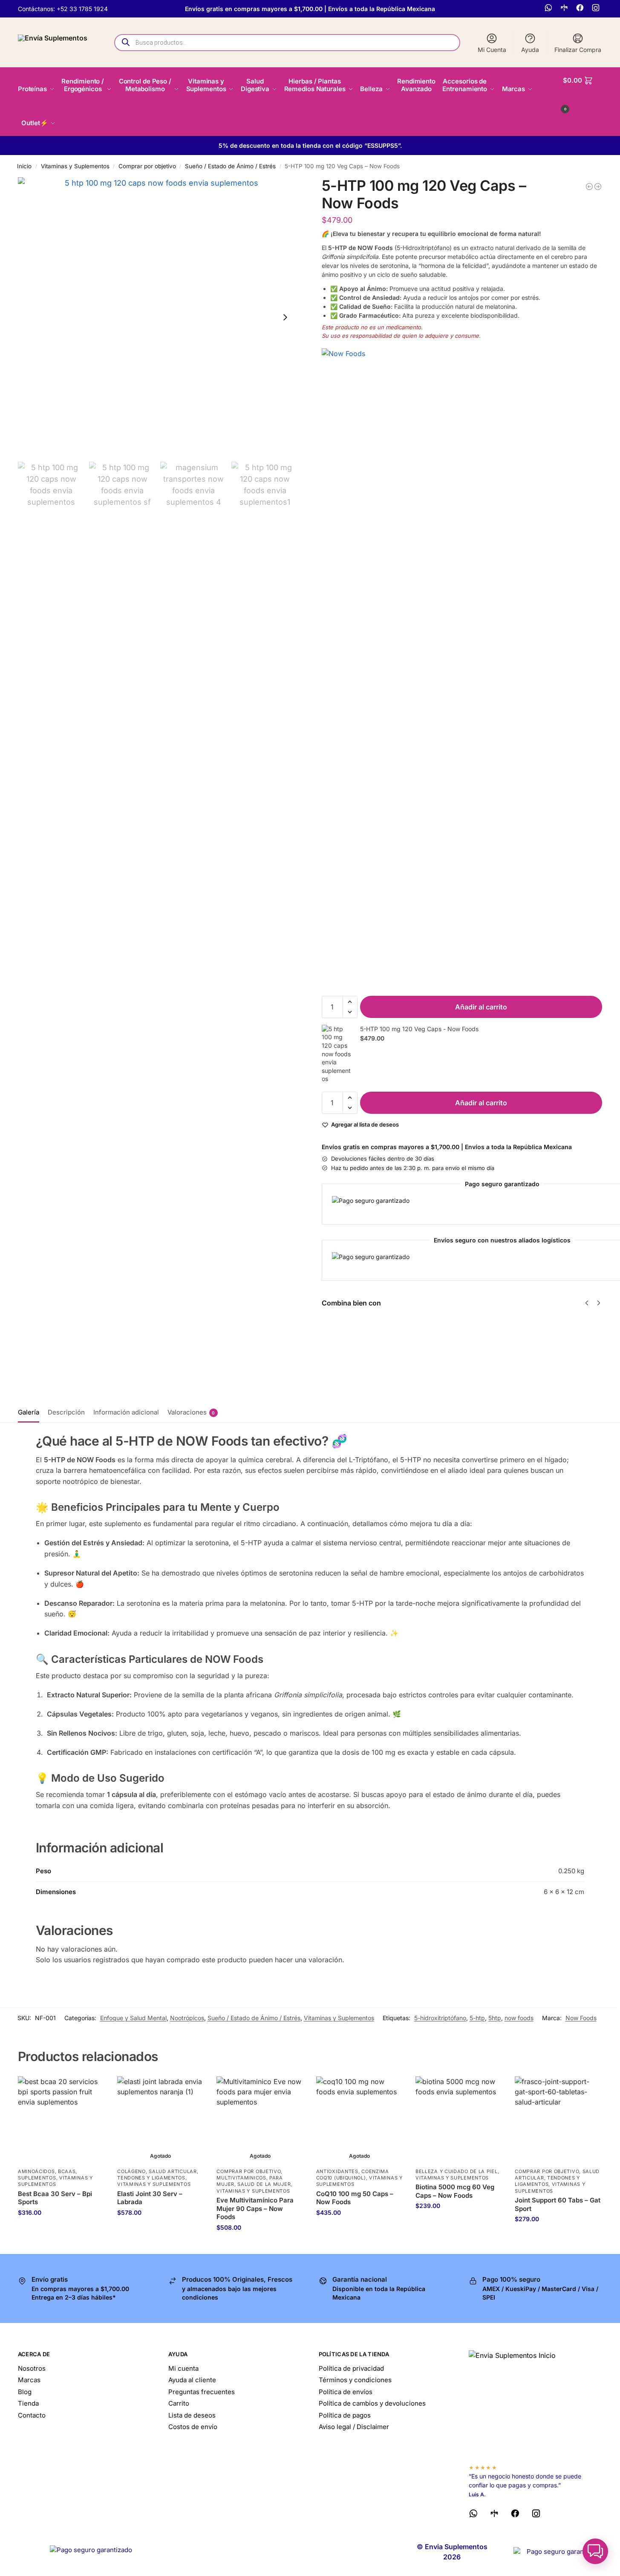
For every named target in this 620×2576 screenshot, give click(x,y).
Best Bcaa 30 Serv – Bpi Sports (55, 2198)
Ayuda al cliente (192, 2380)
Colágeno (131, 2171)
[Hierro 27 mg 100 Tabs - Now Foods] (589, 187)
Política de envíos (346, 2392)
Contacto (32, 2415)
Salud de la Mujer (264, 2184)
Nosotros (32, 2368)
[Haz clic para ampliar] (158, 317)
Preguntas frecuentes (202, 2392)
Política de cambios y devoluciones (372, 2403)
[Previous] (587, 1303)
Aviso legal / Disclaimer (354, 2427)
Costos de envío (193, 2427)
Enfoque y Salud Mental (133, 2018)
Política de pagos (345, 2415)
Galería (29, 1412)
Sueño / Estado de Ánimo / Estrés (230, 166)
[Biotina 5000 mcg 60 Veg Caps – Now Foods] (459, 2120)
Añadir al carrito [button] (61, 2230)
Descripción (66, 1412)
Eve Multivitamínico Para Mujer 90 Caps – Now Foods (255, 2208)
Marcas (29, 2380)
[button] (583, 93)
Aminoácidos (36, 2171)
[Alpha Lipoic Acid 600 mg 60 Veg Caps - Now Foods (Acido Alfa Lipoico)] (598, 187)
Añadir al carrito (481, 1007)
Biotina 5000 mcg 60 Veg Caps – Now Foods (455, 2191)
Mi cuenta (183, 2368)
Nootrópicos (187, 2018)
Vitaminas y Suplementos (75, 166)
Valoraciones (191, 1412)
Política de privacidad (351, 2368)
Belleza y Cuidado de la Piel (457, 2171)
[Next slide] (285, 317)
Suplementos (37, 2178)
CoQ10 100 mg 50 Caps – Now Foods (355, 2198)
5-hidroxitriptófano (440, 2018)
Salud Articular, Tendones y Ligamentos (158, 2175)
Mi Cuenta (492, 50)
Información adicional (126, 1412)
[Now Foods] (462, 668)
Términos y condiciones (355, 2380)
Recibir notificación (161, 2230)
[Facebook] (581, 9)
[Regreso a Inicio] (535, 2403)
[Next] (599, 1303)
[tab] (31, 1412)
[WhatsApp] (549, 9)
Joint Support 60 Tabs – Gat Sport (558, 2204)
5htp (495, 2018)
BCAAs (67, 2171)
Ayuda (530, 50)
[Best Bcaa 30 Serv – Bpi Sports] (61, 2120)
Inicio (24, 166)
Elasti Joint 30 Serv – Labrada (150, 2198)
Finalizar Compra (578, 50)
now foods (519, 2018)
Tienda (28, 2403)
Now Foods (581, 2018)
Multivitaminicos (241, 2178)
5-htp (477, 2018)
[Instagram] (597, 9)
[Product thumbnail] (346, 1348)
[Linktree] (565, 9)
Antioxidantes (337, 2171)
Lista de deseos (192, 2415)
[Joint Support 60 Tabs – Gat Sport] (558, 2120)
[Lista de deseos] (92, 2089)
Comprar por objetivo (147, 166)
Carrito (179, 2403)
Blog (25, 2392)
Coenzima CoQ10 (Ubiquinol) (353, 2175)
